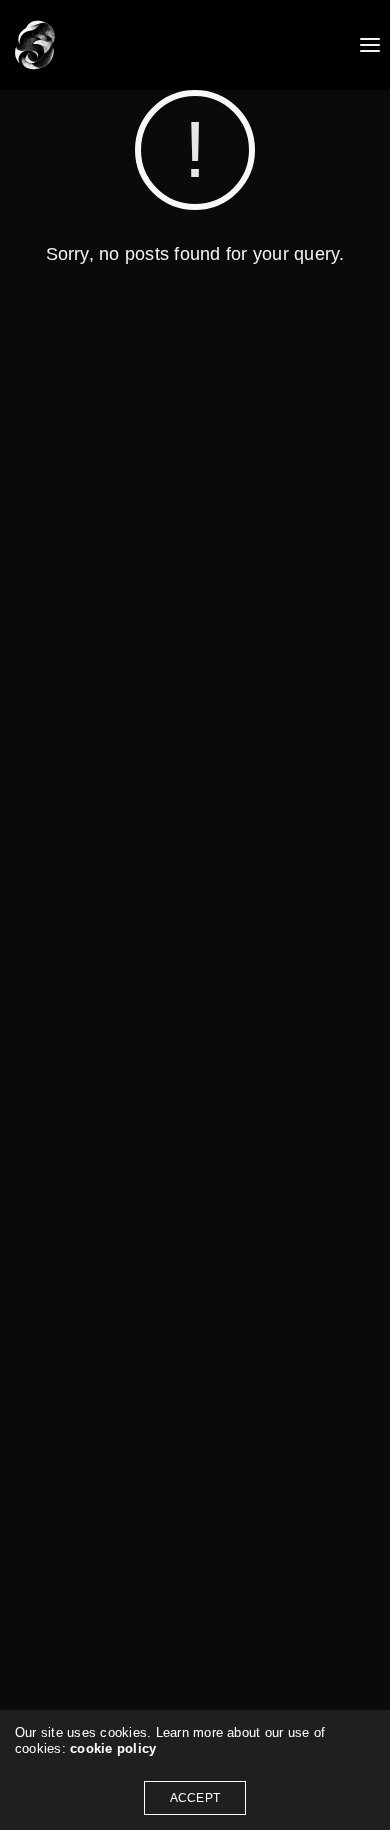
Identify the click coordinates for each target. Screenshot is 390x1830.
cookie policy (113, 1748)
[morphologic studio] (35, 45)
